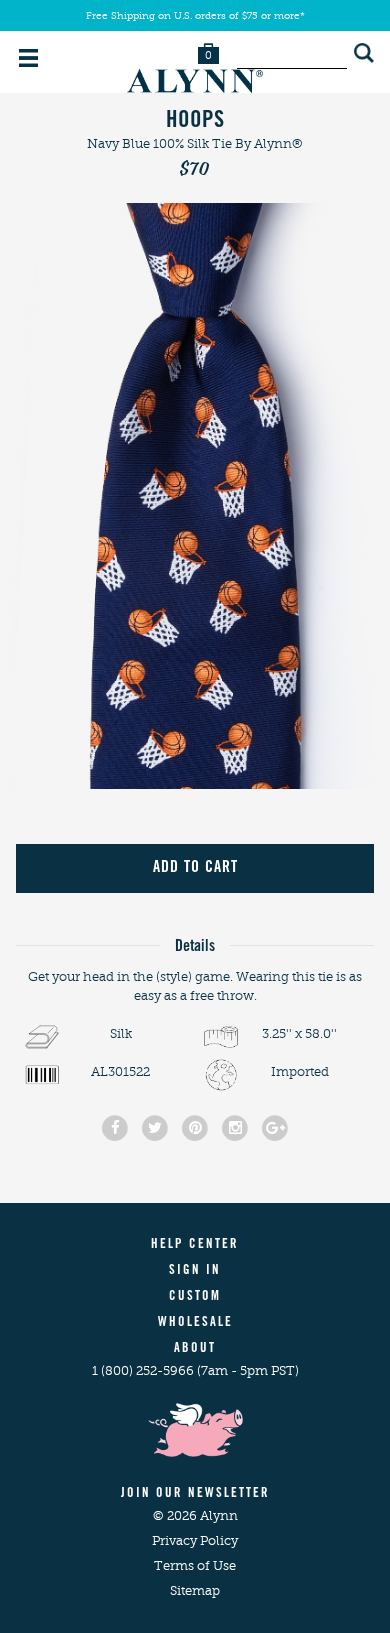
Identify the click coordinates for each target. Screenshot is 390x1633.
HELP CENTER (195, 1245)
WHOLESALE (195, 1323)
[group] (195, 495)
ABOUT (195, 1349)
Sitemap (195, 1590)
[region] (195, 495)
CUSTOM (195, 1297)
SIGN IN (195, 1271)
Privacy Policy (195, 1540)
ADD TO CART (195, 868)
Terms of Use (195, 1565)
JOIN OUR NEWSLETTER (195, 1494)
